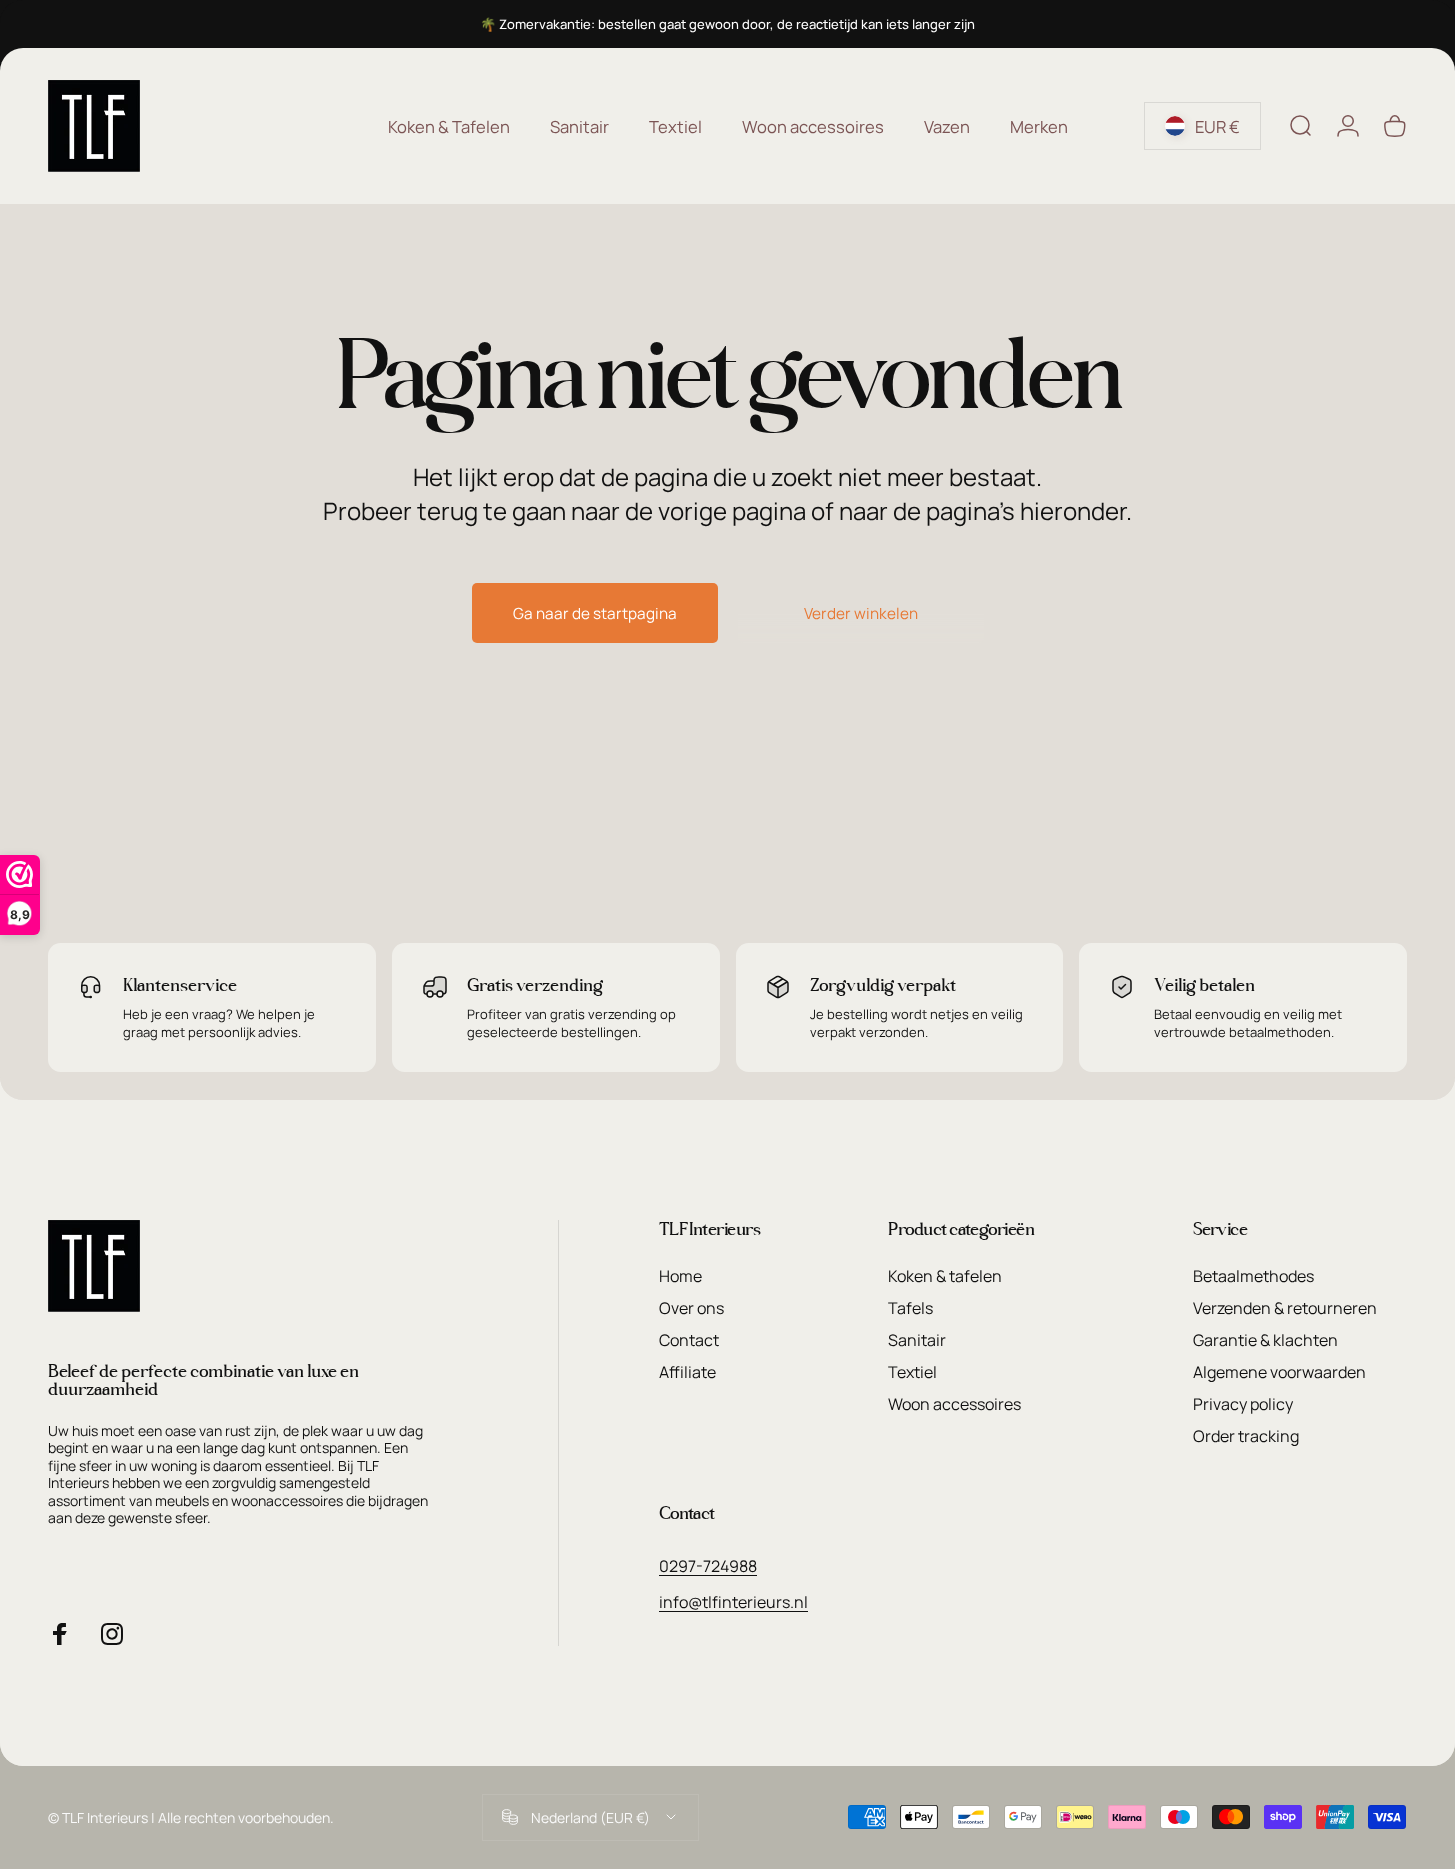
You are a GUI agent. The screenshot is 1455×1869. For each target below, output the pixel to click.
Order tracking (1246, 1436)
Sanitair (917, 1340)
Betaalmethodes (1253, 1276)
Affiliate (687, 1372)
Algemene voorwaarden (1279, 1372)
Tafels (910, 1308)
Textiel (912, 1372)
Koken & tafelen (945, 1276)
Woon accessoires (954, 1404)
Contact (689, 1340)
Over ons (691, 1308)
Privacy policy (1243, 1404)
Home (680, 1276)
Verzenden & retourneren (1285, 1308)
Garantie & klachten (1265, 1340)
